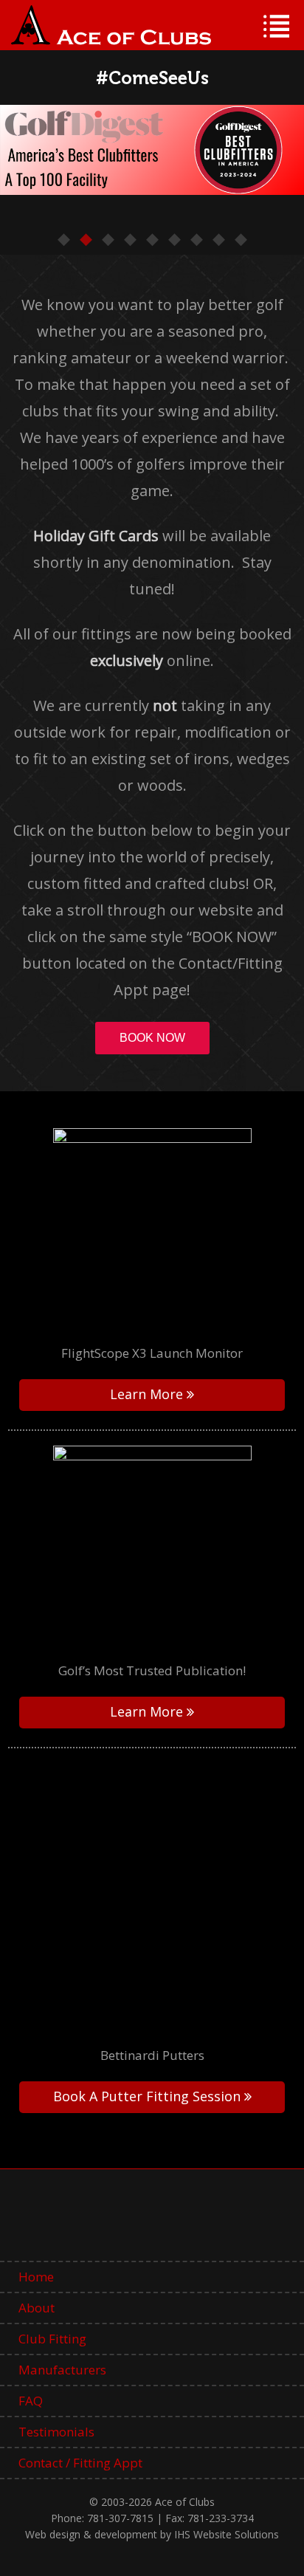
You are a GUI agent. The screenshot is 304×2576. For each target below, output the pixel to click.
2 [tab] (86, 240)
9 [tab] (241, 240)
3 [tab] (108, 240)
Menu (276, 26)
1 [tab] (63, 240)
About (37, 2308)
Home (36, 2277)
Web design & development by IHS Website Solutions (152, 2534)
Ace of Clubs (111, 25)
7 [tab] (196, 240)
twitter (176, 2222)
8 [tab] (218, 240)
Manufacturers (62, 2370)
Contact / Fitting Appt (80, 2463)
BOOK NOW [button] (152, 1038)
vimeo (128, 2222)
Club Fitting (52, 2339)
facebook (81, 2222)
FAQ (31, 2401)
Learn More (146, 1394)
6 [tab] (174, 240)
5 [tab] (152, 240)
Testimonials (56, 2432)
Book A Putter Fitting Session (147, 2096)
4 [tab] (130, 240)
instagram (223, 2222)
